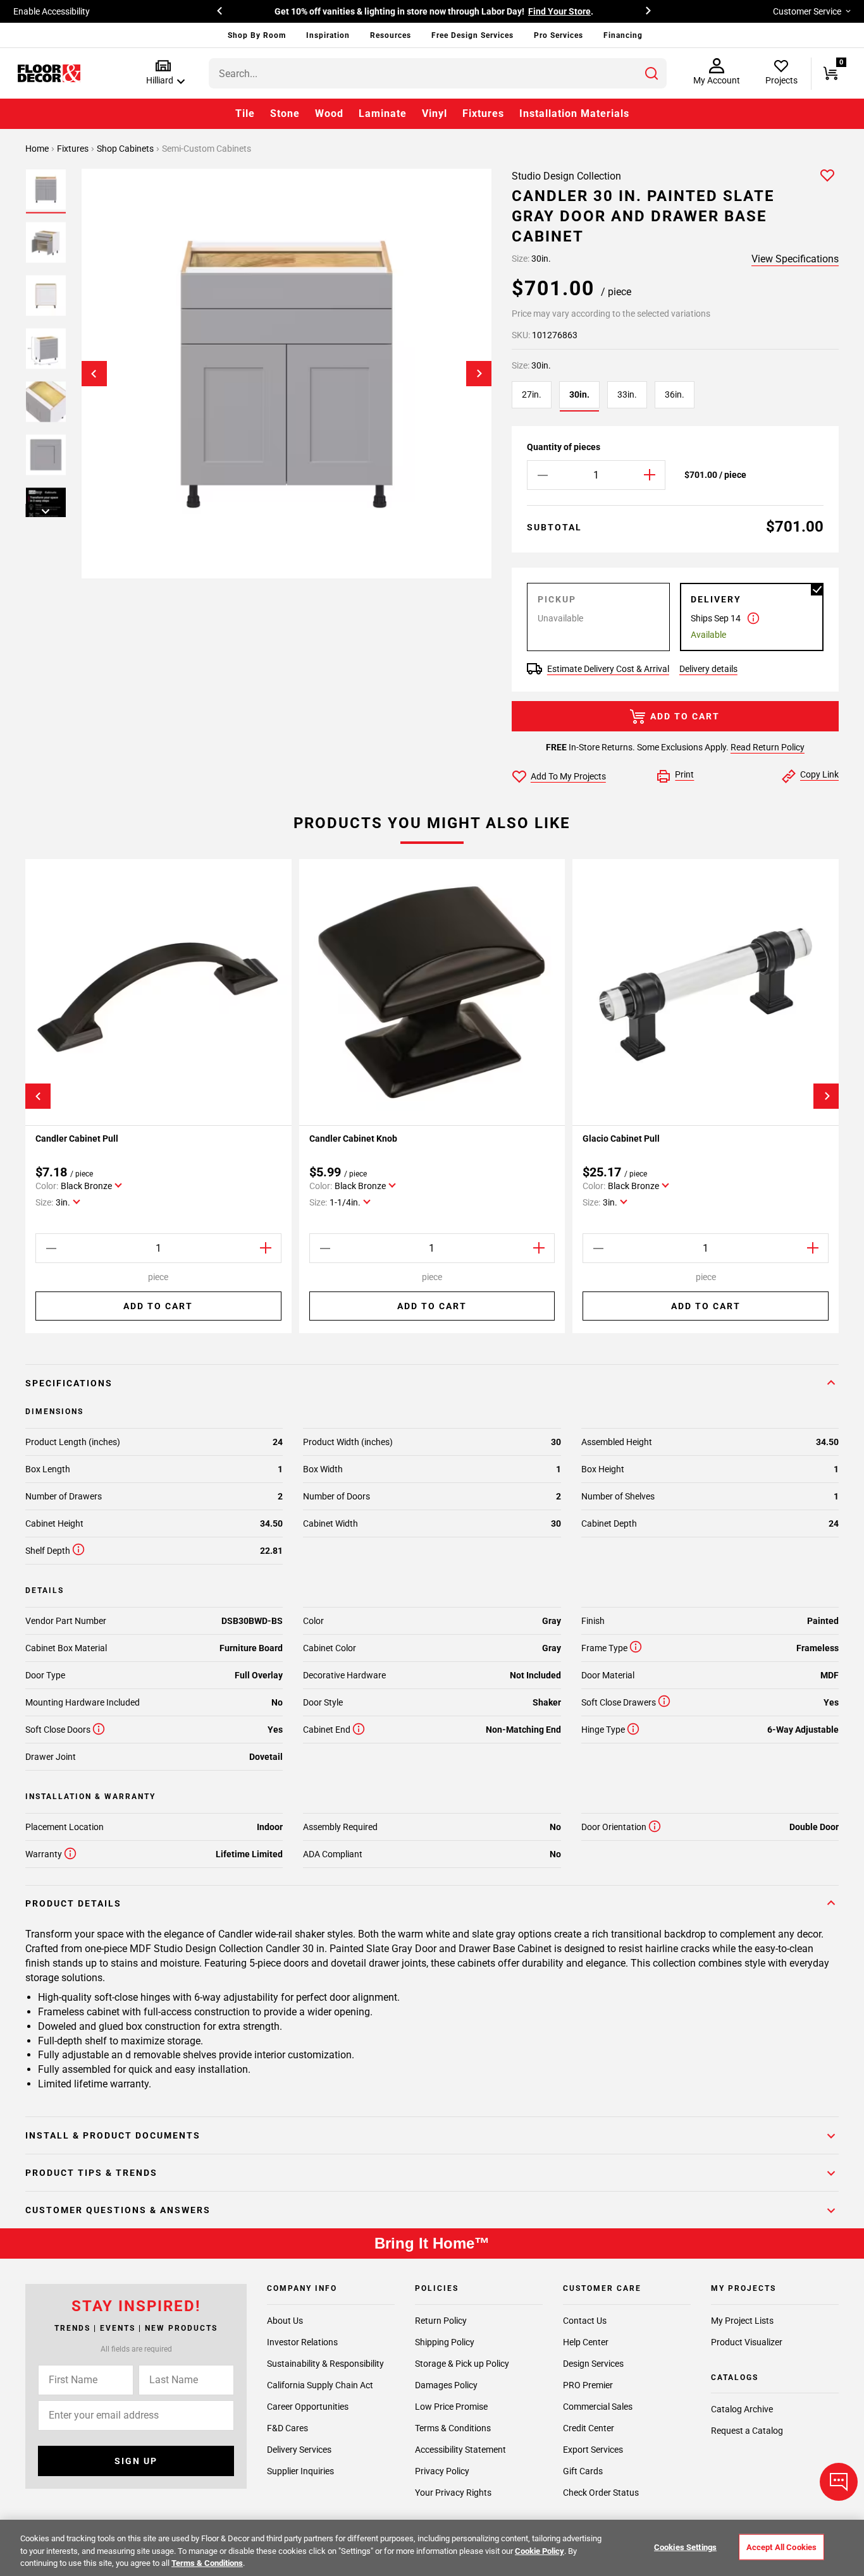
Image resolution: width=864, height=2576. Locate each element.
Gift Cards (583, 2471)
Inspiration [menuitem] (328, 35)
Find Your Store (559, 11)
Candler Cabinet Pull (77, 1138)
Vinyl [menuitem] (435, 113)
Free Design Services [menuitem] (472, 35)
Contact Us (585, 2321)
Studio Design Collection (566, 176)
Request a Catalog (747, 2431)
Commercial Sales (598, 2407)
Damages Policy (446, 2385)
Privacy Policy (442, 2471)
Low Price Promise (451, 2407)
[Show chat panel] (839, 2482)
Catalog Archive (742, 2409)
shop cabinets (126, 149)
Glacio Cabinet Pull (621, 1138)
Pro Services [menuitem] (559, 35)
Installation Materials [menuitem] (574, 113)
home (38, 149)
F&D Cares (287, 2428)
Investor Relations (302, 2342)
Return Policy (441, 2321)
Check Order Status (601, 2493)
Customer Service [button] (807, 11)
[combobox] (438, 73)
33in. (627, 394)
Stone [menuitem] (285, 113)
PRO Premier (588, 2385)
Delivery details (708, 669)
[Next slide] (479, 374)
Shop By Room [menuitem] (257, 35)
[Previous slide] (94, 374)
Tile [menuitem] (245, 113)
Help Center (586, 2342)
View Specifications (795, 259)
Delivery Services (299, 2450)
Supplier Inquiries (300, 2471)
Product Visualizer (747, 2342)
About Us (285, 2321)
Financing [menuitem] (623, 35)
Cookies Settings (685, 2547)
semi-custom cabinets (207, 149)
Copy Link (819, 774)
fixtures (74, 149)
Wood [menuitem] (329, 113)
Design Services (593, 2364)
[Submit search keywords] (651, 73)
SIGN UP (136, 2461)
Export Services (593, 2450)
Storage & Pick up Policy (462, 2364)
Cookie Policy (540, 2551)
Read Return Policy (768, 747)
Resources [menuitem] (391, 35)
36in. (675, 394)
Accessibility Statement (460, 2450)
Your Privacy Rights (453, 2493)
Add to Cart (685, 716)
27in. (532, 394)
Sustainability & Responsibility (325, 2364)
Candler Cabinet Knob (353, 1138)
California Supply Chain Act (320, 2385)
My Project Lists (742, 2321)
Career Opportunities (308, 2407)
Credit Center (589, 2428)
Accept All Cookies (781, 2547)
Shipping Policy (445, 2342)
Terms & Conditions (453, 2428)
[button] (163, 73)
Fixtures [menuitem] (483, 113)
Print (684, 774)
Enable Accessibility (52, 11)
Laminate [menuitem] (383, 113)
